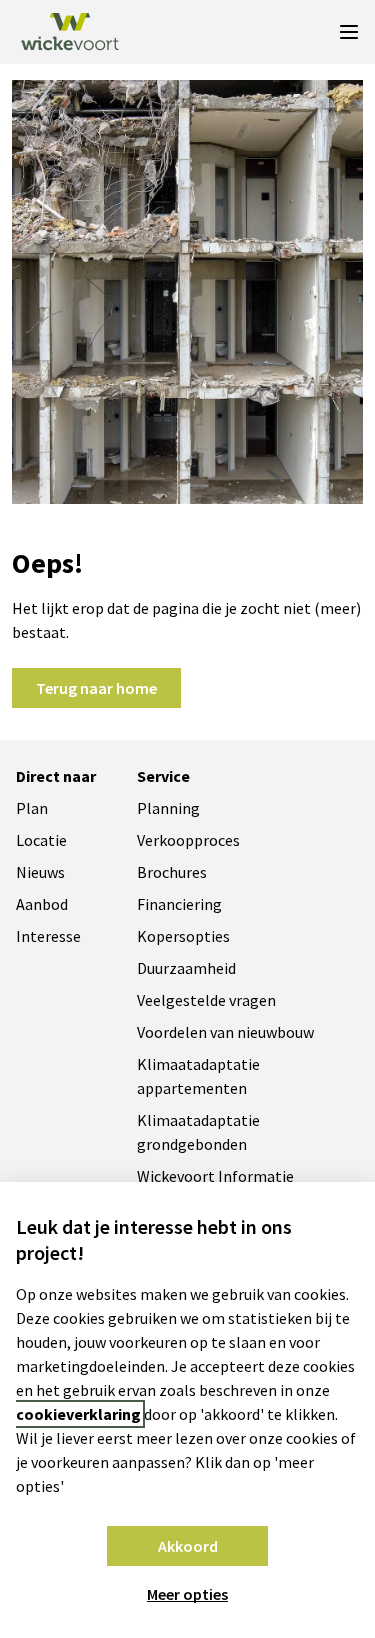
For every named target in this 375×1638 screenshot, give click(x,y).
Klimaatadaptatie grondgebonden (198, 1132)
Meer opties (187, 1594)
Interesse (48, 936)
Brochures (172, 872)
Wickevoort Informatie (215, 1176)
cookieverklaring (78, 1414)
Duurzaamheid (186, 968)
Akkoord (188, 1546)
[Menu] (349, 32)
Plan (32, 808)
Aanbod (42, 904)
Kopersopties (183, 936)
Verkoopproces (188, 840)
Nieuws (40, 872)
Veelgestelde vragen (206, 1000)
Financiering (179, 904)
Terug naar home (96, 688)
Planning (168, 808)
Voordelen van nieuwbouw (225, 1032)
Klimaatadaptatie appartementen (198, 1076)
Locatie (41, 840)
